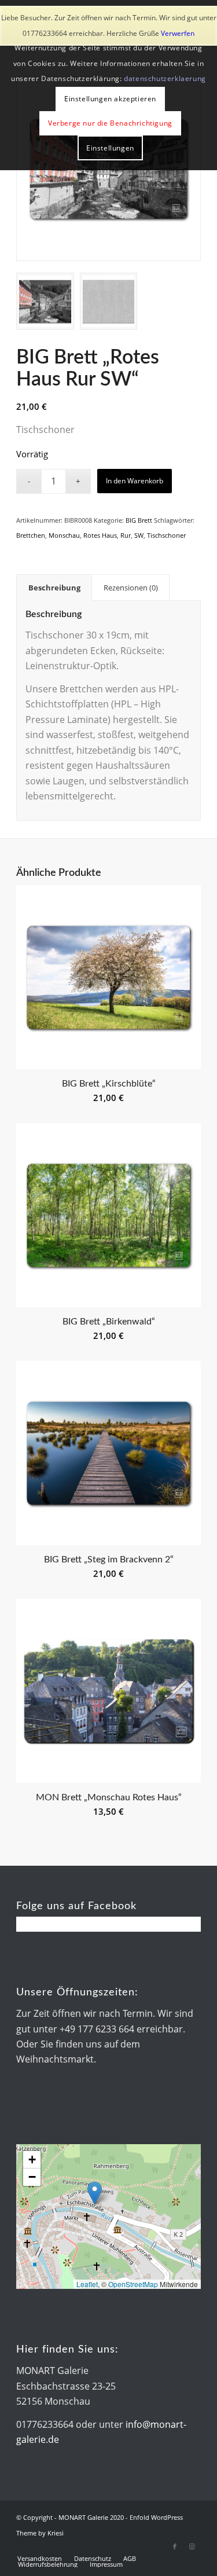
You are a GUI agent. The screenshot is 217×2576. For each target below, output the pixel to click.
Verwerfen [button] (178, 33)
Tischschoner (166, 535)
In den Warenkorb (135, 481)
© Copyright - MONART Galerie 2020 (70, 2517)
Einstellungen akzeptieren (110, 99)
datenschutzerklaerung (165, 78)
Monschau (64, 535)
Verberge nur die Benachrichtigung (110, 123)
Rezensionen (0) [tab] (131, 588)
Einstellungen (110, 148)
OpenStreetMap (133, 2284)
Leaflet (87, 2284)
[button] (95, 2193)
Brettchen (31, 535)
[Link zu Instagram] (192, 2546)
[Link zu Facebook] (175, 2546)
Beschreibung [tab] (54, 588)
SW (139, 535)
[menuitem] (40, 2559)
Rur (126, 535)
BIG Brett (139, 520)
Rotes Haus (100, 535)
